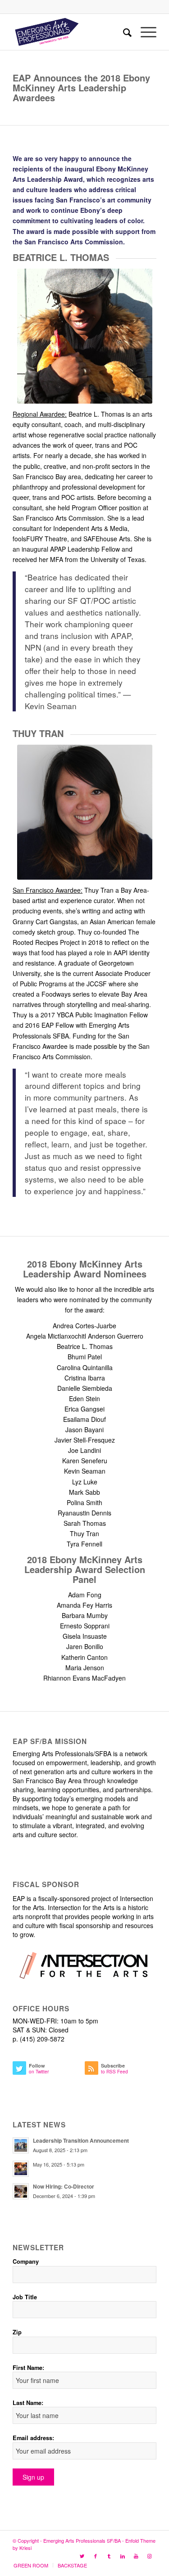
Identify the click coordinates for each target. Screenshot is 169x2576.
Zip (17, 2332)
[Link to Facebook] (96, 2556)
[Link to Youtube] (136, 2556)
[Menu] (144, 32)
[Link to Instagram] (150, 2556)
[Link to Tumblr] (109, 2556)
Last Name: (28, 2403)
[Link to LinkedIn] (123, 2556)
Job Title (25, 2297)
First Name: (28, 2368)
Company (26, 2261)
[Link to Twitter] (82, 2556)
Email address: (33, 2438)
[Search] (123, 32)
